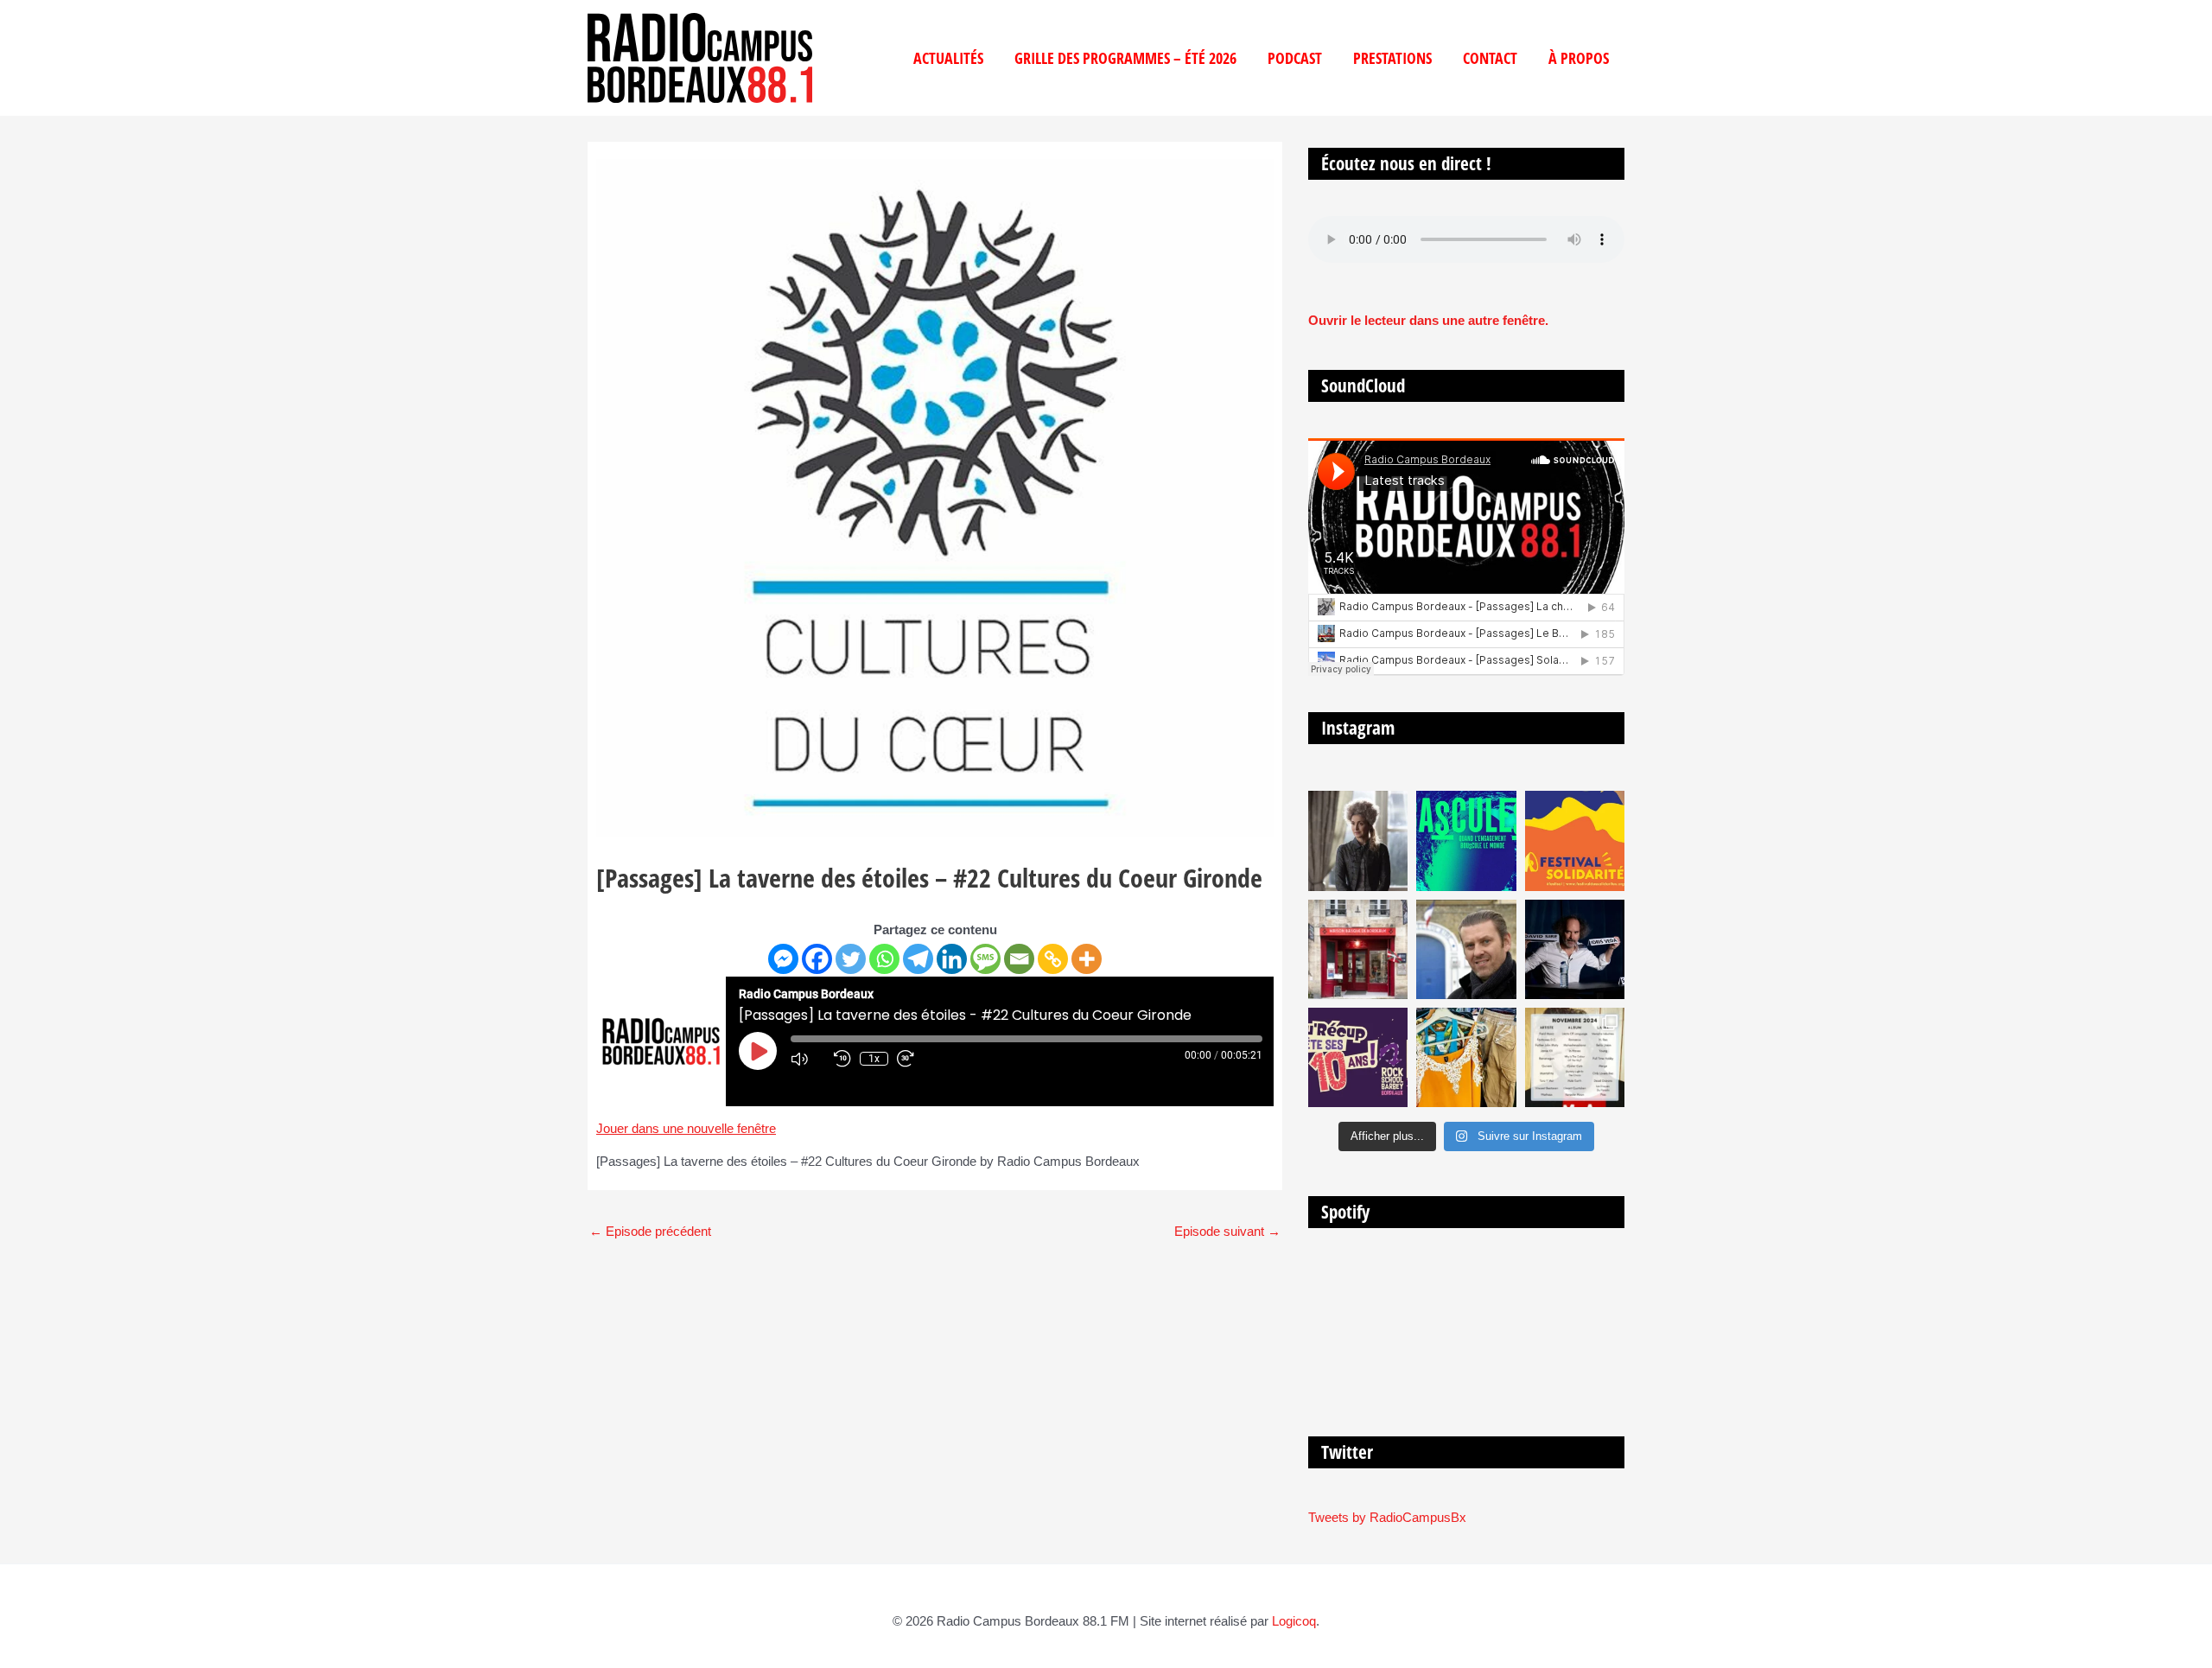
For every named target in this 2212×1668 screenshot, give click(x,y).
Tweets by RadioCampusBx (1387, 1517)
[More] (1087, 959)
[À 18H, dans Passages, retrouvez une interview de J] (1358, 840)
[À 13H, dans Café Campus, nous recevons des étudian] (1466, 1057)
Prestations (1392, 58)
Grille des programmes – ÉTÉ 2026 (1125, 58)
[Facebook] (817, 959)
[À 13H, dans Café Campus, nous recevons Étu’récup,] (1358, 1057)
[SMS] (985, 959)
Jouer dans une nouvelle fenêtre (686, 1128)
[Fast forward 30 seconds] (914, 1059)
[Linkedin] (952, 959)
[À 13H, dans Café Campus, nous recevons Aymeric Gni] (1358, 949)
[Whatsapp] (884, 959)
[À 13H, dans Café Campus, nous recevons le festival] (1466, 840)
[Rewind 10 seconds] (842, 1059)
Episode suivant (1227, 1231)
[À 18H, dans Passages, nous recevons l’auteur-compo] (1575, 949)
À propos (1579, 58)
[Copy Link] (1053, 959)
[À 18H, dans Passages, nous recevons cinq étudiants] (1575, 840)
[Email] (1019, 959)
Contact (1490, 58)
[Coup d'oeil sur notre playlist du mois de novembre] (1575, 1057)
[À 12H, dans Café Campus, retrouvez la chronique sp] (1466, 949)
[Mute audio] (808, 1059)
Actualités (948, 58)
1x (874, 1059)
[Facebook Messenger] (783, 959)
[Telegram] (918, 959)
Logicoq (1294, 1621)
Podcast (1295, 58)
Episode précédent (650, 1231)
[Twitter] (851, 959)
